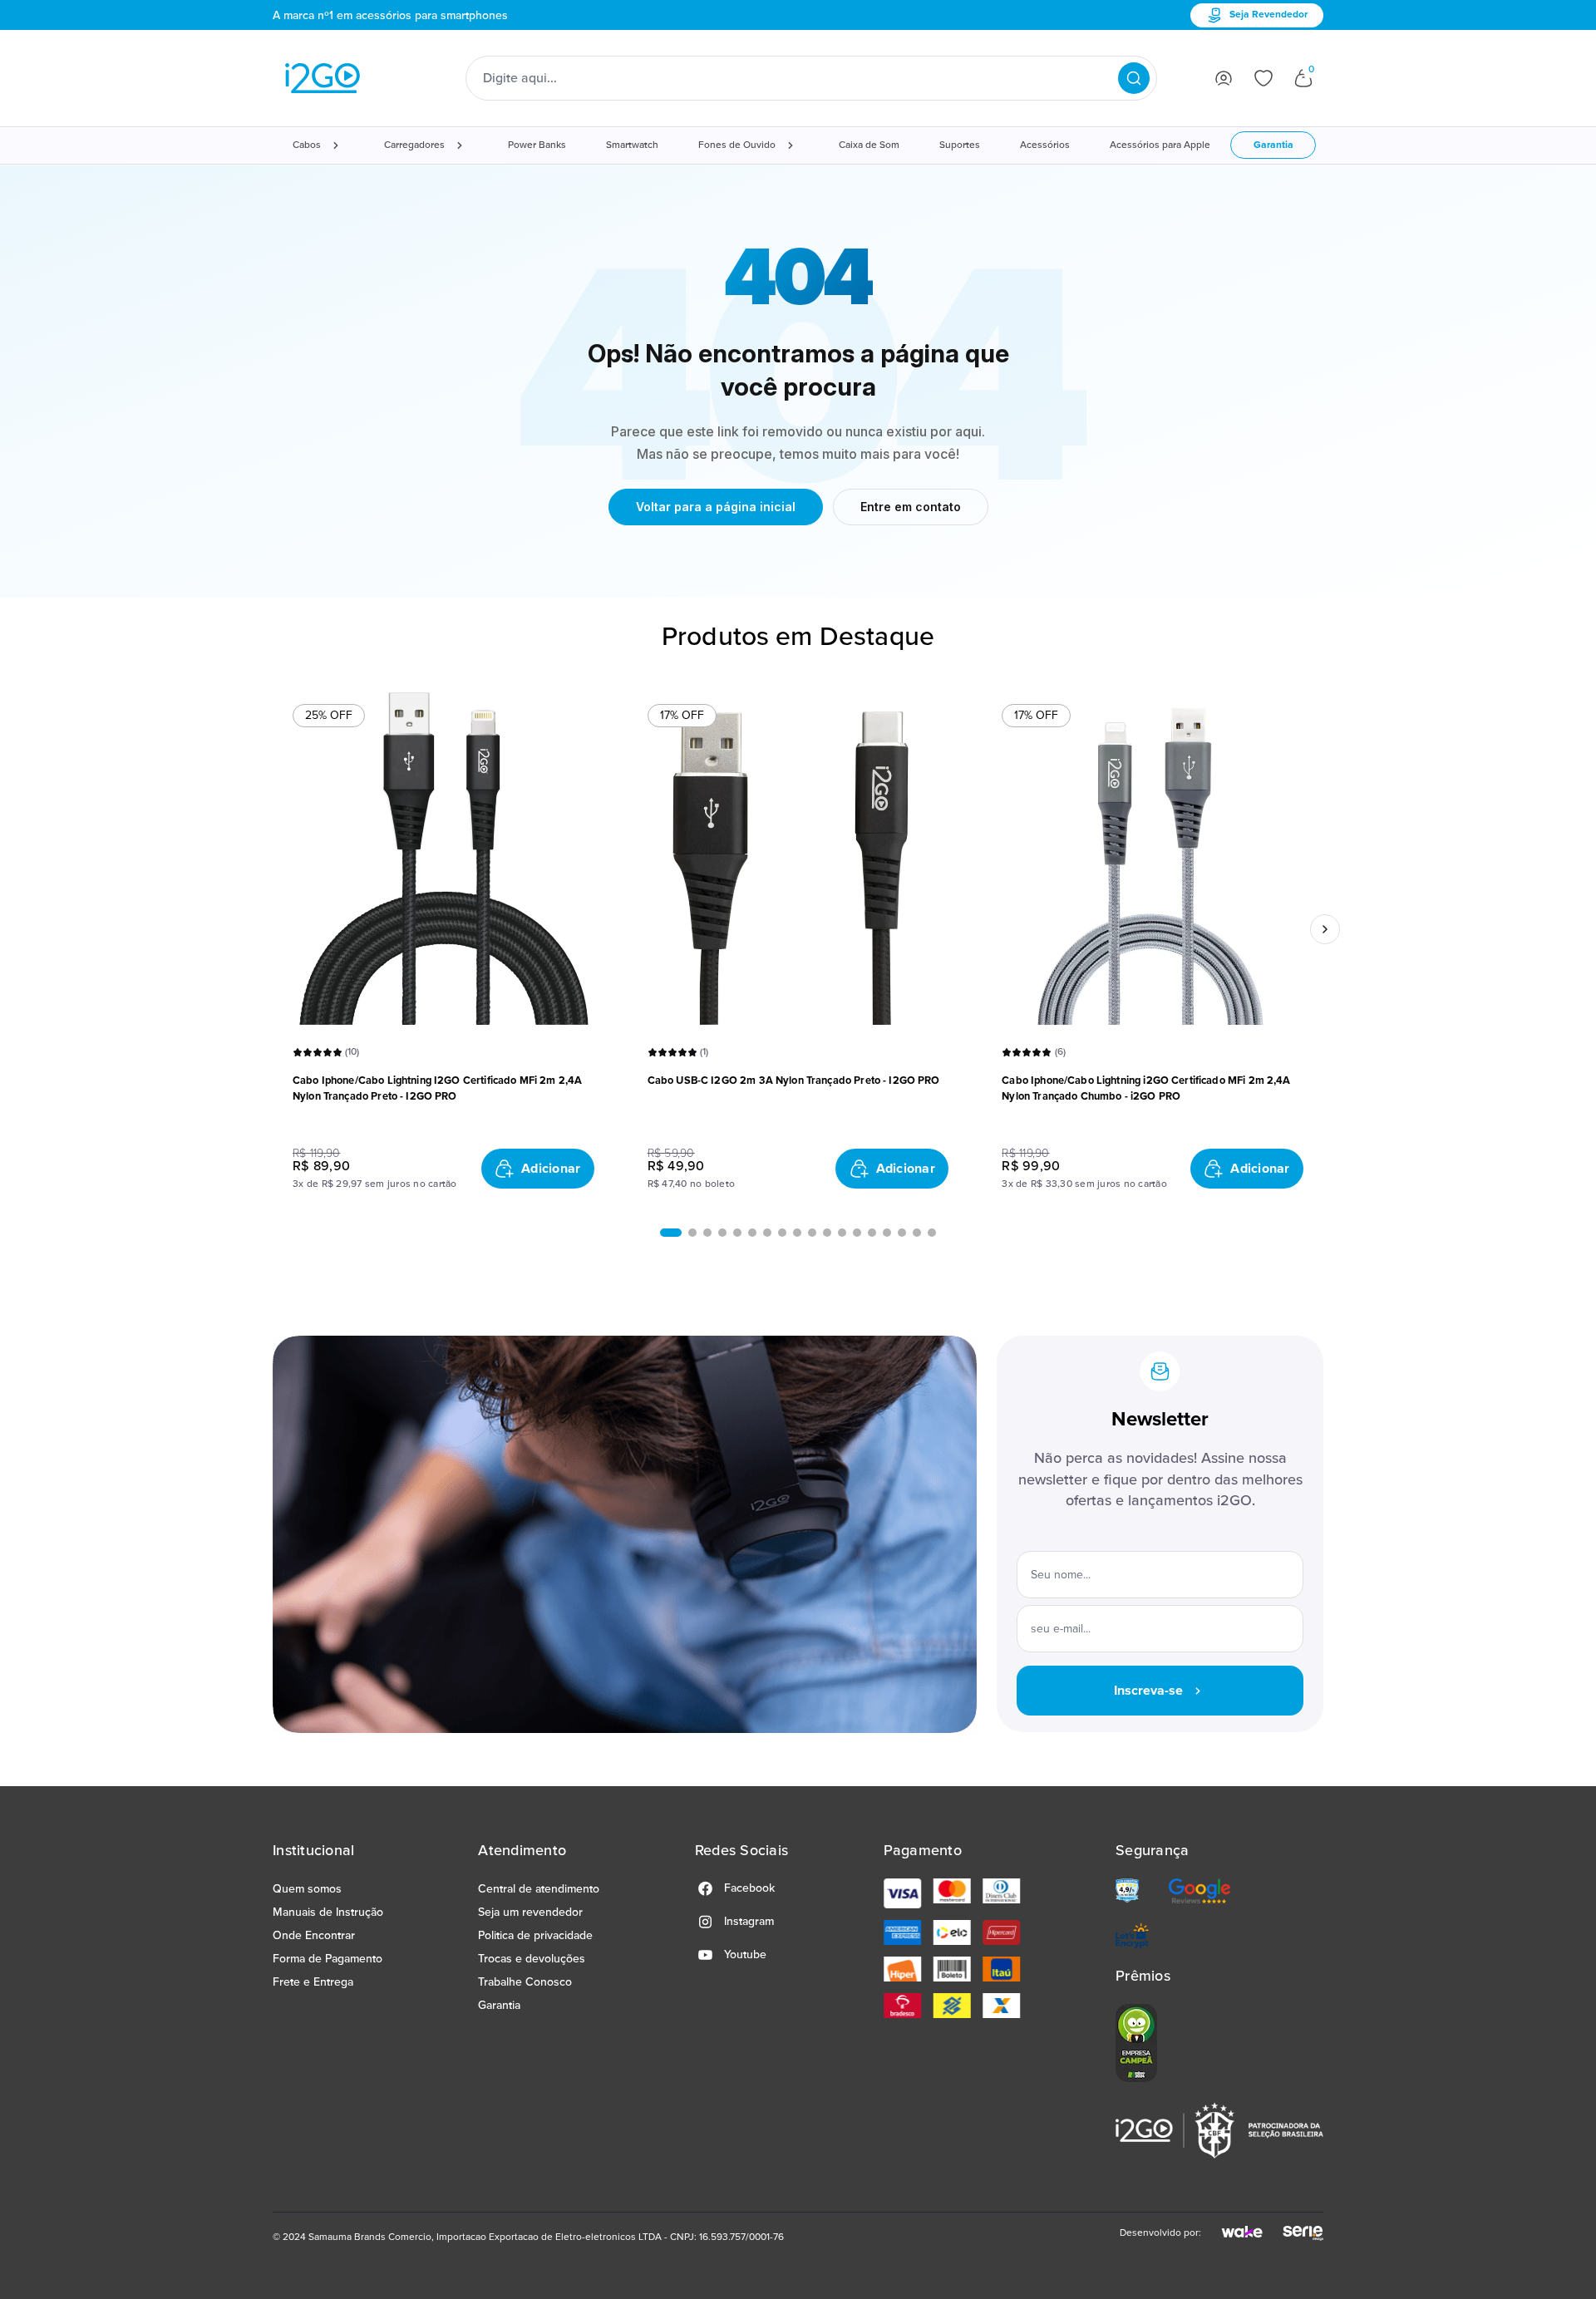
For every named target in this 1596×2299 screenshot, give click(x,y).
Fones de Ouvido (737, 145)
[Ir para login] (1224, 78)
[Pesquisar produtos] (1134, 78)
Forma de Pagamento (328, 1959)
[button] (671, 1233)
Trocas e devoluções (532, 1959)
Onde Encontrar (314, 1935)
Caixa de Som (869, 145)
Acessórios (1045, 145)
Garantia (1273, 145)
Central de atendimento (539, 1889)
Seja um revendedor (530, 1912)
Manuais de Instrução (328, 1912)
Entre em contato (911, 507)
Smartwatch (632, 145)
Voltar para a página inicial (716, 507)
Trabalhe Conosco (525, 1982)
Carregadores (414, 145)
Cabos (307, 145)
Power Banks (537, 145)
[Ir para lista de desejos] (1263, 78)
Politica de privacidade (535, 1935)
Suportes (960, 145)
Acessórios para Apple (1160, 145)
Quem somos (307, 1889)
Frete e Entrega (313, 1982)
